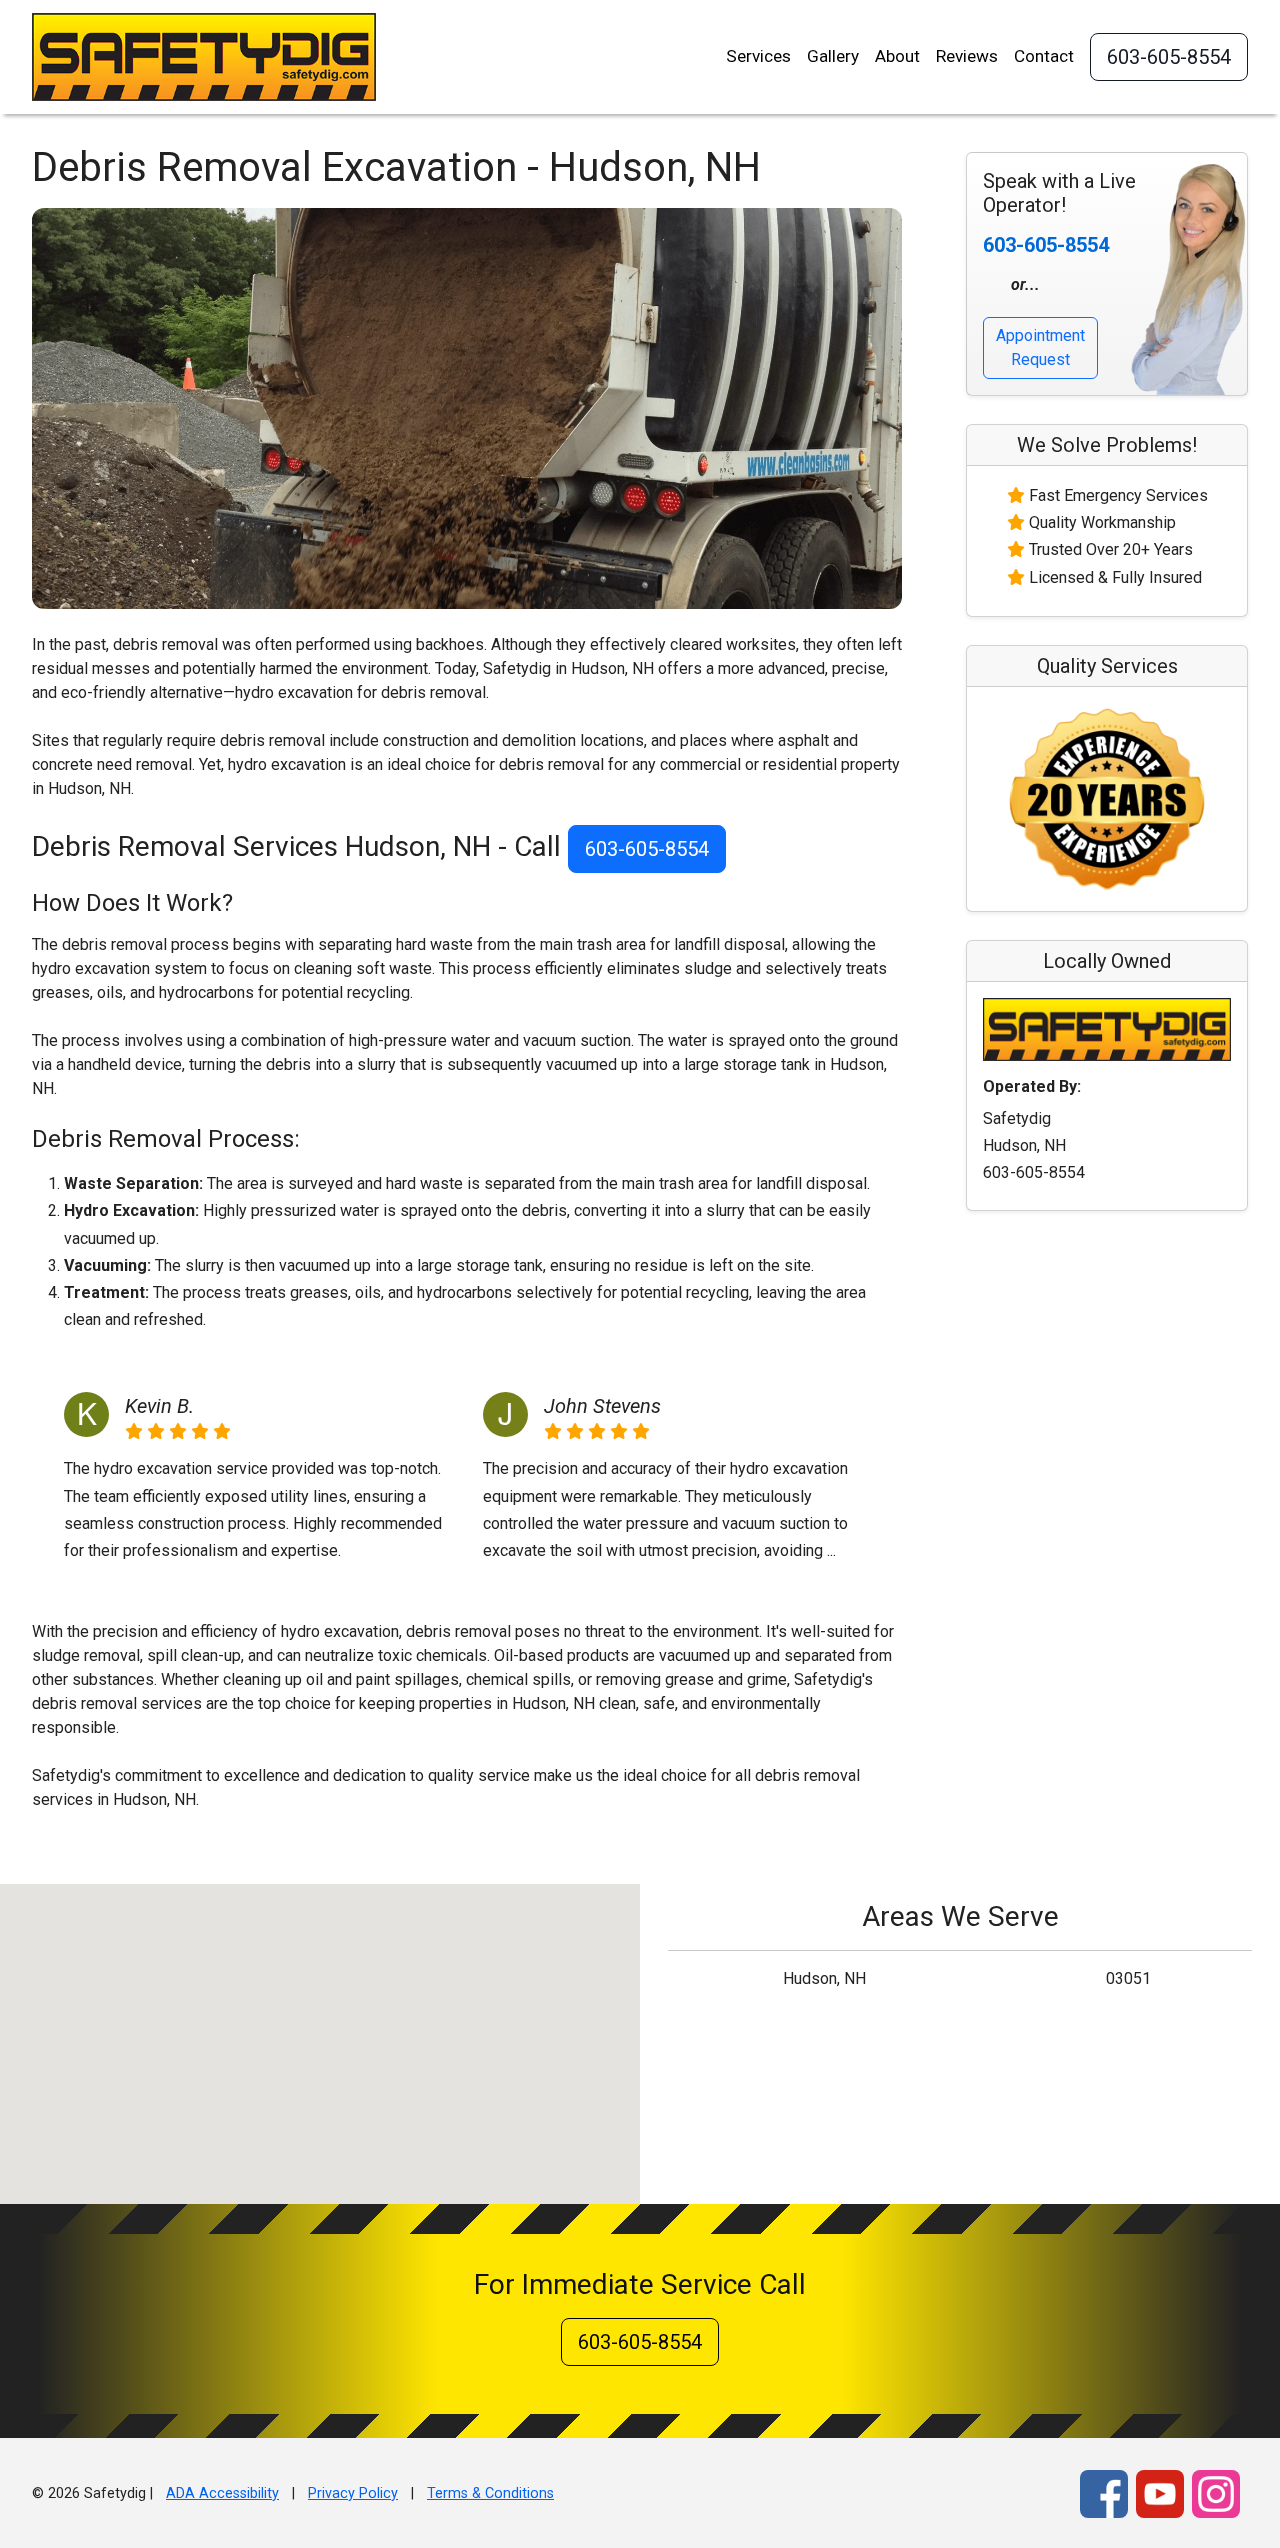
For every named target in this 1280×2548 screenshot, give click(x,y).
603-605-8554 (1169, 57)
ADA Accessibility (222, 2493)
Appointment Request (1040, 347)
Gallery (833, 56)
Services (758, 56)
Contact (1044, 56)
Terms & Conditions (490, 2493)
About (897, 56)
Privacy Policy (353, 2493)
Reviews (967, 56)
